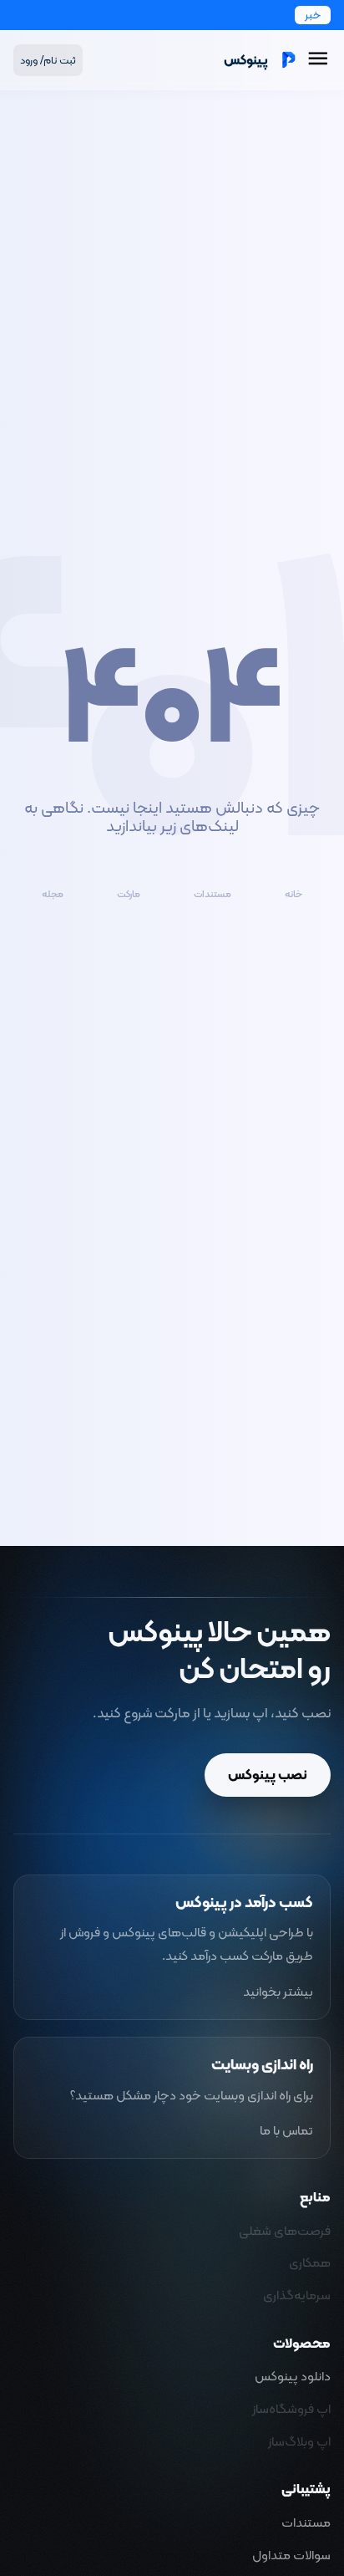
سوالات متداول (291, 2555)
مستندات (212, 895)
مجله (53, 895)
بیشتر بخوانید (278, 1992)
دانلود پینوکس (293, 2376)
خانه (293, 895)
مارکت (129, 895)
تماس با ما (286, 2130)
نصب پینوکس (268, 1774)
